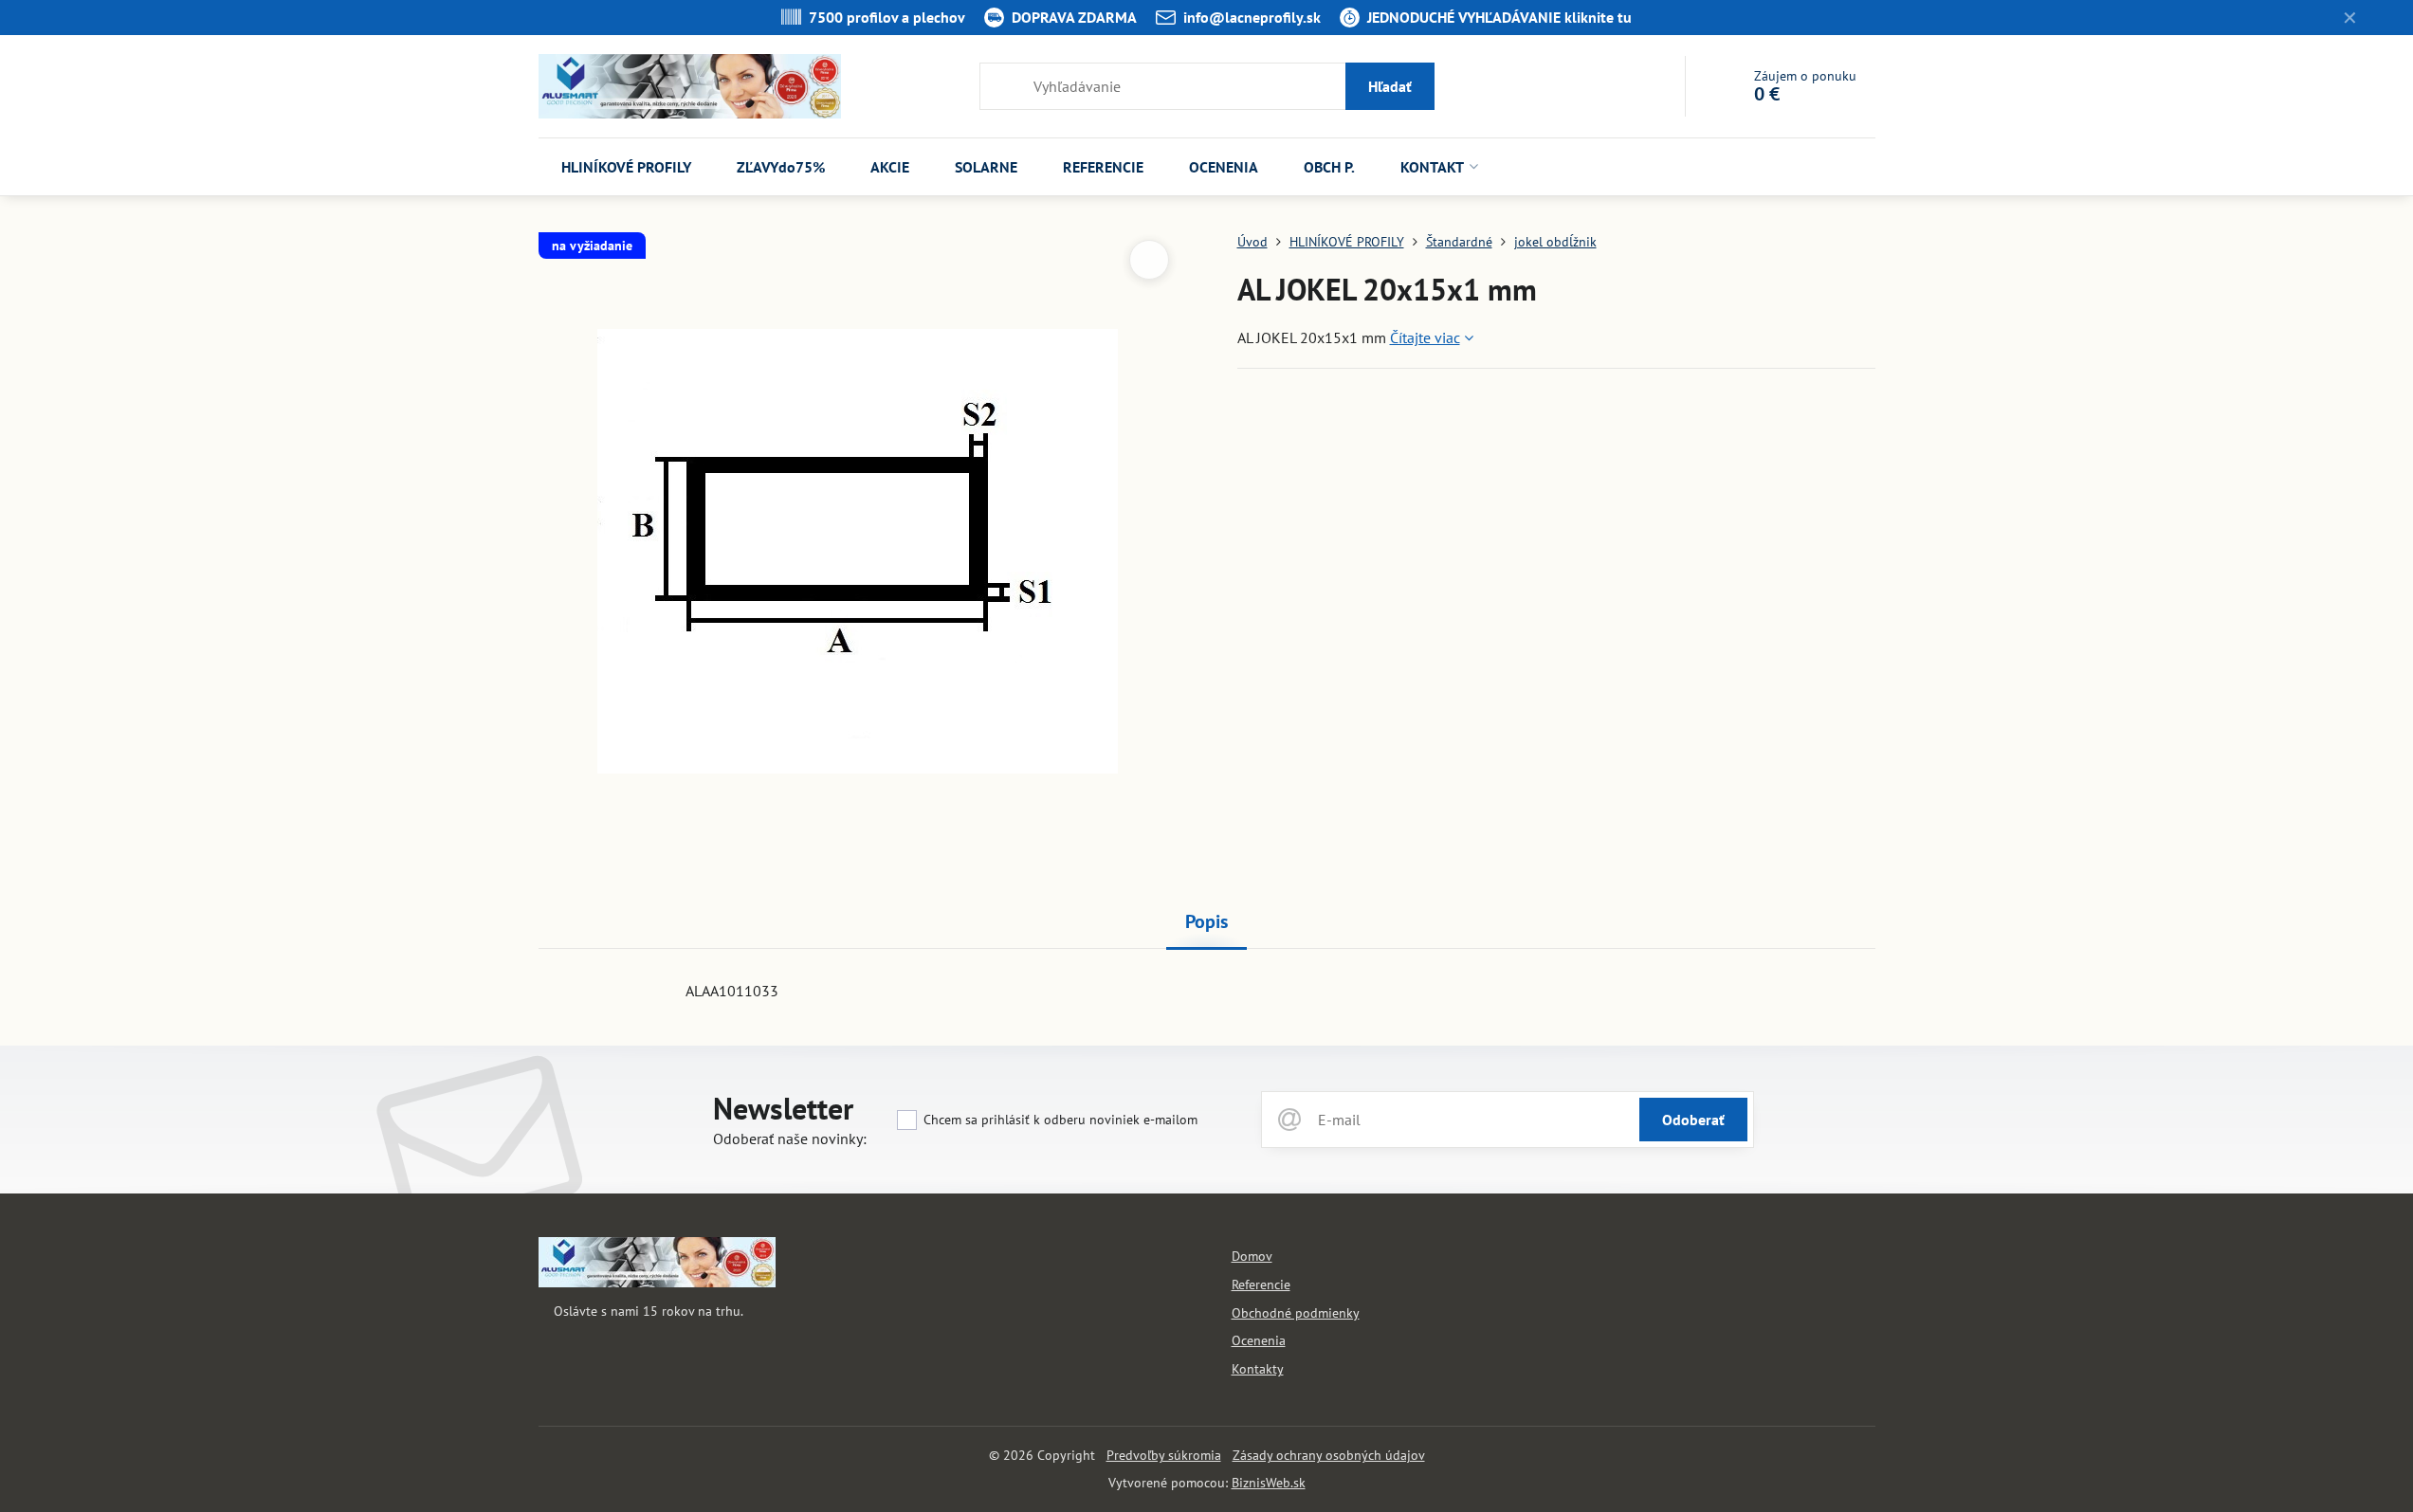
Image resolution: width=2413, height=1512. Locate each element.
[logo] (657, 1283)
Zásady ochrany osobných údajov (1329, 1455)
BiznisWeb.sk (1269, 1483)
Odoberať (1693, 1120)
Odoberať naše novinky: (790, 1139)
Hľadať (1390, 86)
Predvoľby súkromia (1164, 1455)
